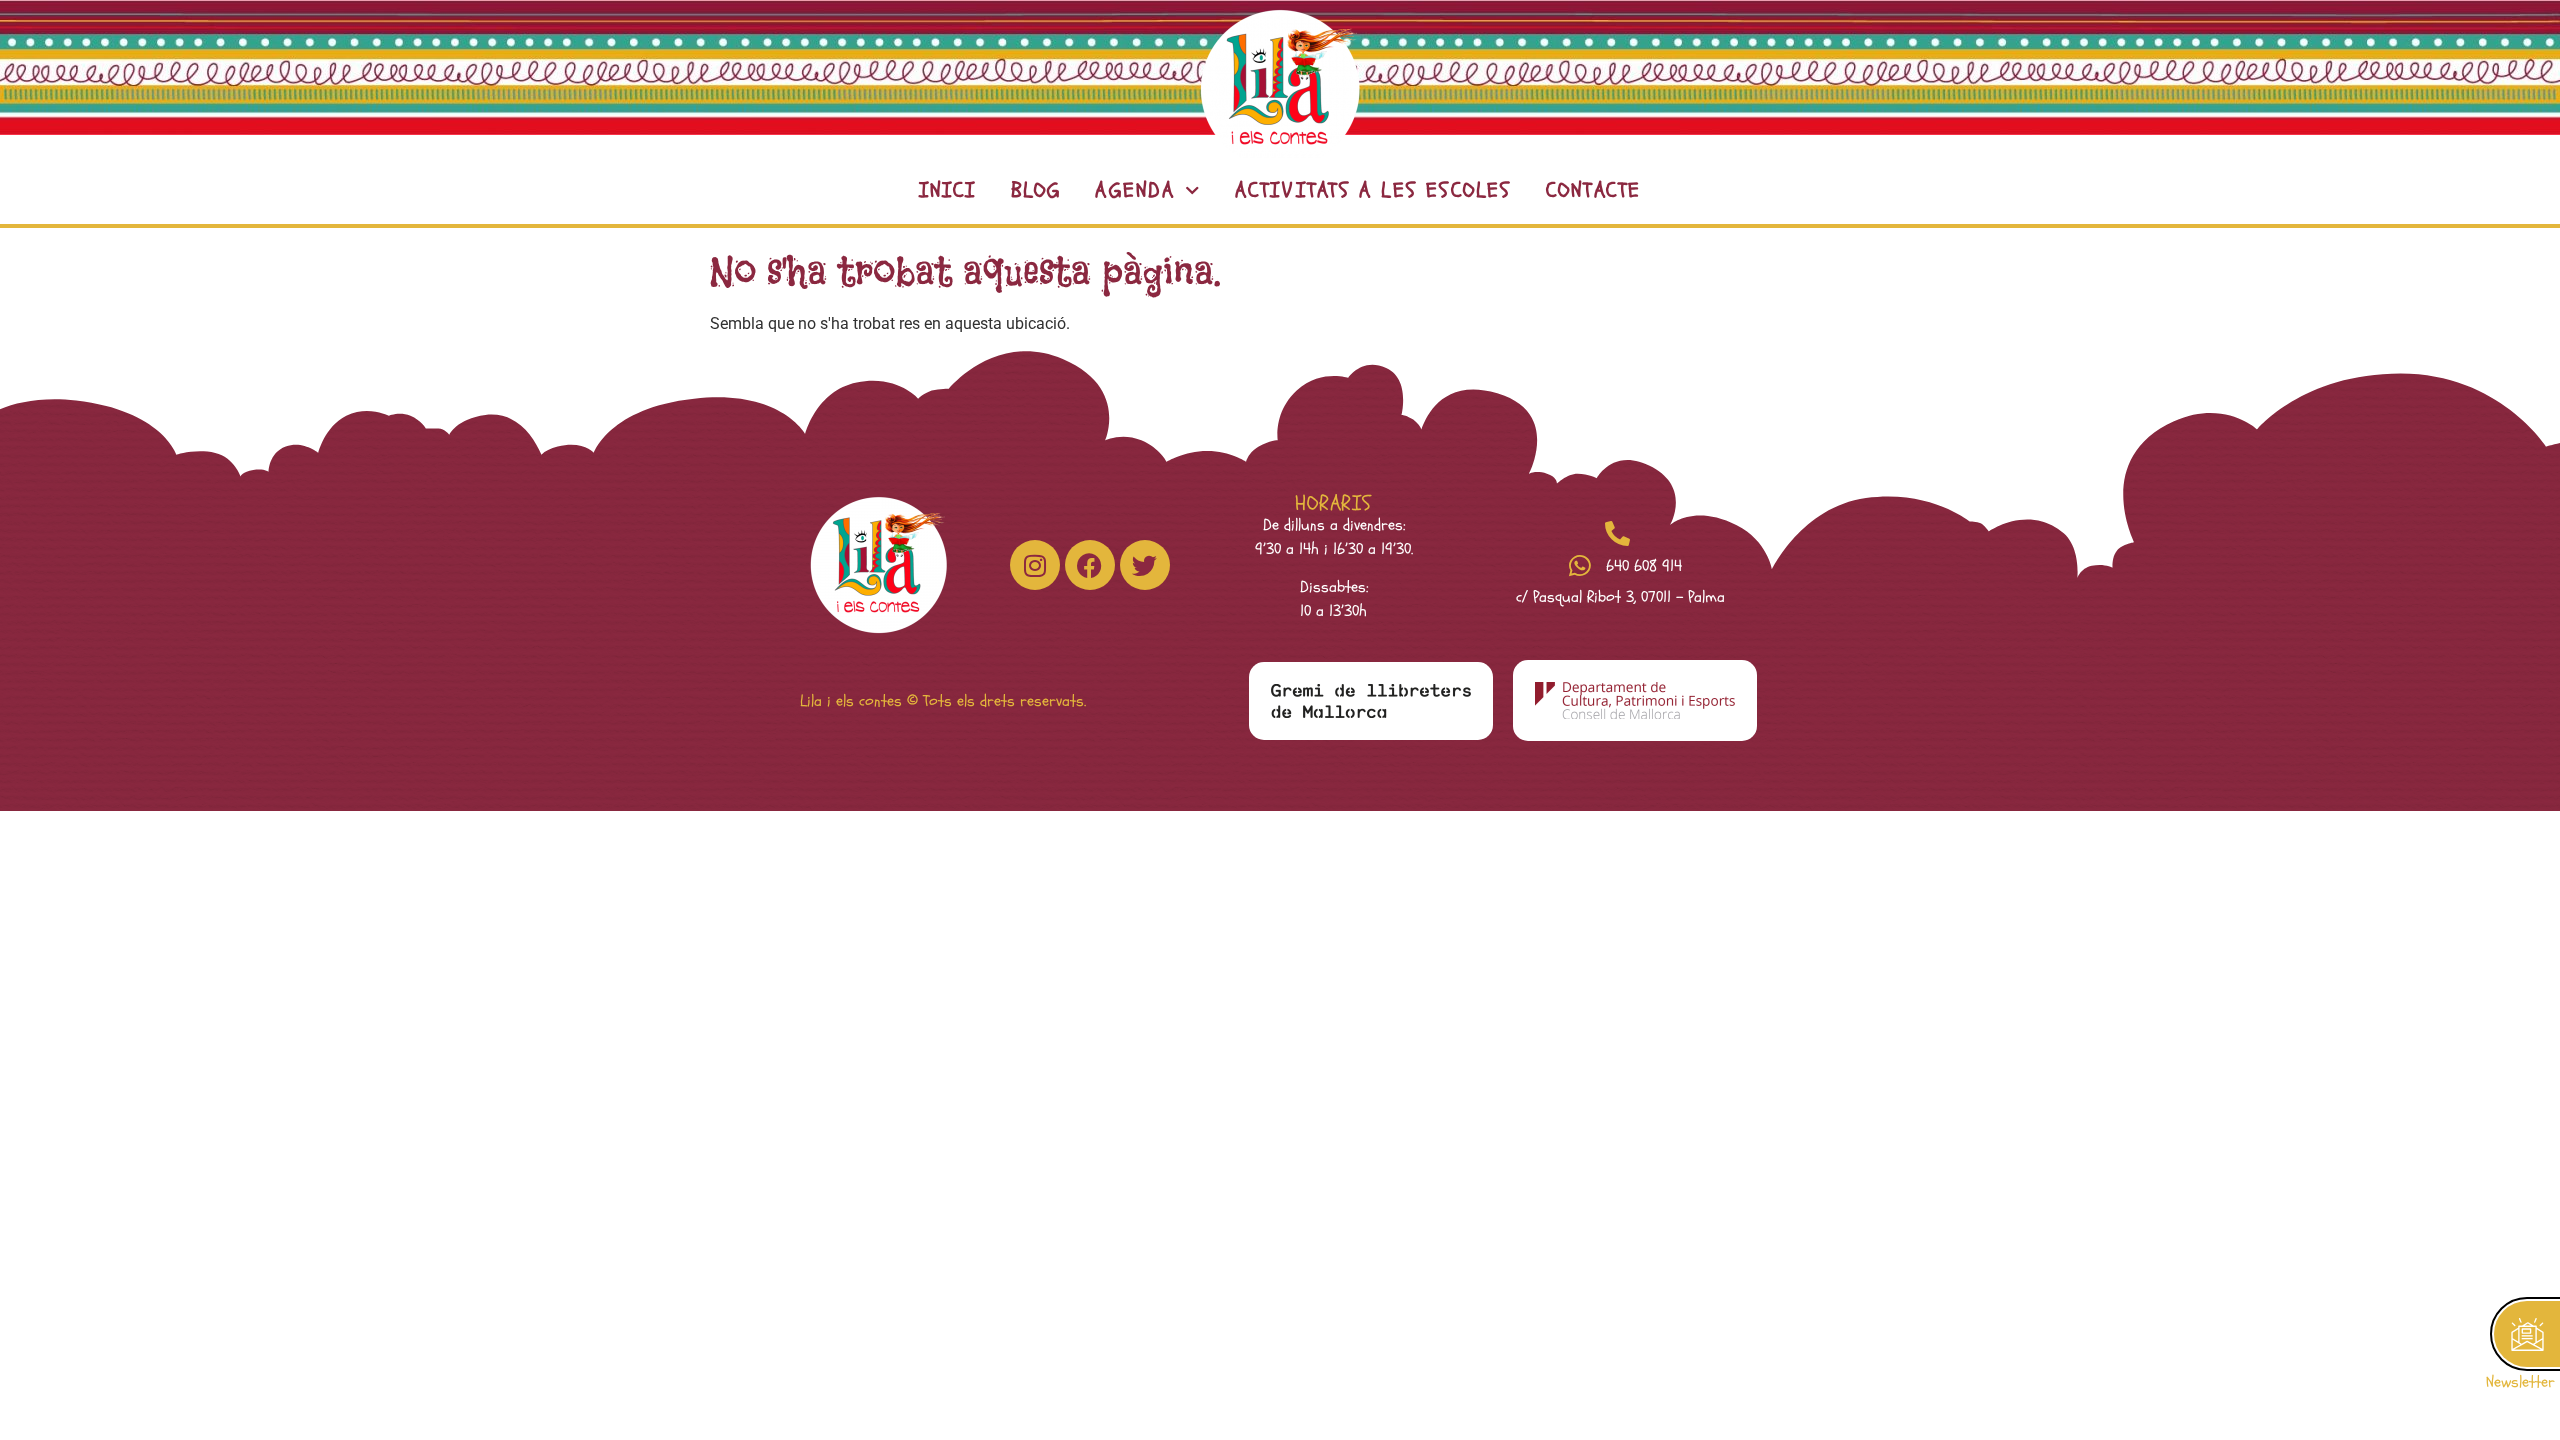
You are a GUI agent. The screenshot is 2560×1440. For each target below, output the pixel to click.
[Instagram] (1035, 565)
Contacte (1594, 190)
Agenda (1135, 190)
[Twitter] (1145, 565)
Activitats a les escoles (1373, 190)
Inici (948, 190)
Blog (1036, 190)
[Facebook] (1090, 565)
